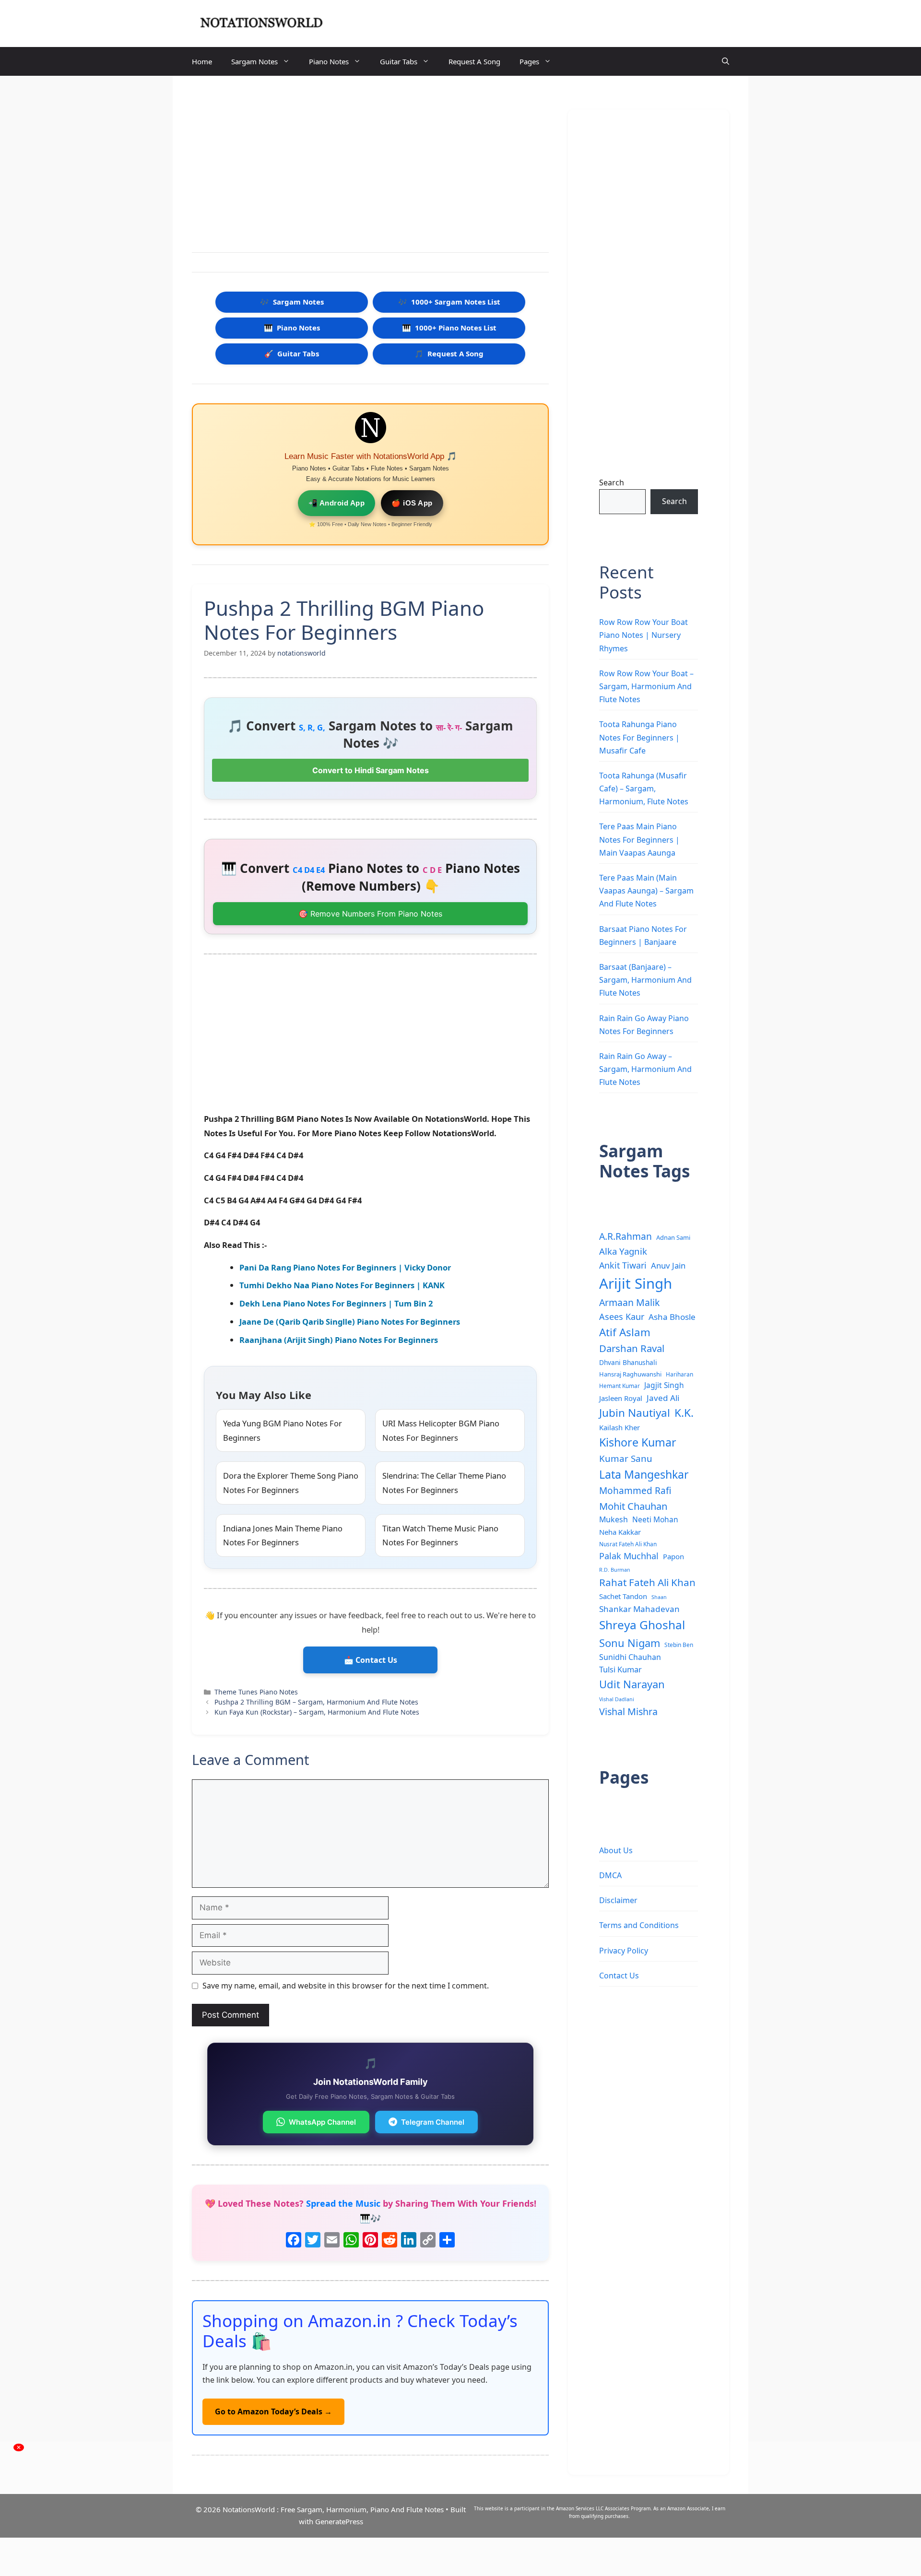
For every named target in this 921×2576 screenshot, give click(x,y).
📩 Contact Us (371, 1660)
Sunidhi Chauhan (630, 1657)
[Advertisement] (370, 166)
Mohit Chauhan (633, 1506)
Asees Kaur (622, 1317)
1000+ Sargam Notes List (449, 302)
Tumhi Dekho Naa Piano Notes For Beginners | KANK (342, 1285)
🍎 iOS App (412, 503)
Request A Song (474, 61)
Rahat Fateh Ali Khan (647, 1582)
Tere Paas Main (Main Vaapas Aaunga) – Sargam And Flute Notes (646, 891)
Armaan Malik (629, 1302)
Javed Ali (663, 1398)
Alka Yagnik (623, 1251)
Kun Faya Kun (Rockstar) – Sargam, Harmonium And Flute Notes (317, 1712)
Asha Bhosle (672, 1317)
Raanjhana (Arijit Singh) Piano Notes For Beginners (339, 1340)
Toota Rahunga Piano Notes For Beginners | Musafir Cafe (639, 737)
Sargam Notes (254, 61)
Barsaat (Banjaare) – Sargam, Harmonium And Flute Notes (645, 980)
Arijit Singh (636, 1283)
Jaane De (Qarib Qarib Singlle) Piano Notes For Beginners (350, 1322)
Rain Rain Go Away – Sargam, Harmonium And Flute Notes (645, 1069)
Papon (673, 1556)
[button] (726, 61)
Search (612, 482)
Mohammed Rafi (635, 1491)
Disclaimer (618, 1900)
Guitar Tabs (399, 61)
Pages (529, 61)
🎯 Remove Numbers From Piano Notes (370, 914)
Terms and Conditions (639, 1925)
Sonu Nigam (630, 1643)
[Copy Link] (428, 2241)
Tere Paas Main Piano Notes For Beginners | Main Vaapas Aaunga (639, 839)
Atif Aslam (625, 1332)
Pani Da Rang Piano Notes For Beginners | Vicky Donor (345, 1267)
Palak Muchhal (629, 1556)
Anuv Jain (668, 1265)
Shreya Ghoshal (642, 1625)
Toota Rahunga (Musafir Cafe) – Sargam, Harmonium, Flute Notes (644, 788)
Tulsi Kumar (620, 1670)
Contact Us (619, 1976)
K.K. (684, 1413)
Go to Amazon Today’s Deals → (273, 2411)
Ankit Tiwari (623, 1265)
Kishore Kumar (638, 1442)
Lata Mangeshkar (644, 1474)
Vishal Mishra (628, 1711)
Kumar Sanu (626, 1459)
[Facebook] (294, 2241)
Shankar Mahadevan (639, 1609)
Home (202, 61)
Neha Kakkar (620, 1532)
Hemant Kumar (620, 1386)
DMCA (610, 1875)
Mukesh (614, 1519)
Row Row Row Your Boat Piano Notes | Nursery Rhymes (644, 635)
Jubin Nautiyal (635, 1413)
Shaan (659, 1597)
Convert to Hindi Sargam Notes (371, 770)
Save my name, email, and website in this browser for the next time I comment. (346, 1986)
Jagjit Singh (664, 1385)
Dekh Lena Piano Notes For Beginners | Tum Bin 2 (336, 1303)
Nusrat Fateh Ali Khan (628, 1544)
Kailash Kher (620, 1427)
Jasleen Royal (621, 1398)
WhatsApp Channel (322, 2122)
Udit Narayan (632, 1684)
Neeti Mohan (655, 1519)
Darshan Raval (632, 1348)
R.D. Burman (615, 1570)
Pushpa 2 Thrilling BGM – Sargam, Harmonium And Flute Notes (316, 1702)
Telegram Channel (433, 2122)
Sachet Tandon (623, 1596)
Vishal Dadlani (617, 1699)
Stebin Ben (679, 1645)
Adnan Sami (673, 1237)
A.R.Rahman (626, 1236)
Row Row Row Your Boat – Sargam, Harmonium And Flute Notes (646, 686)
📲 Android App (337, 503)
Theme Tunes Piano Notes (256, 1692)
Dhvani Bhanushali (628, 1362)
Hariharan (679, 1374)
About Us (616, 1850)
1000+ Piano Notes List (449, 328)
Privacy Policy (624, 1951)
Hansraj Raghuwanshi (630, 1374)
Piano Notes (329, 61)
